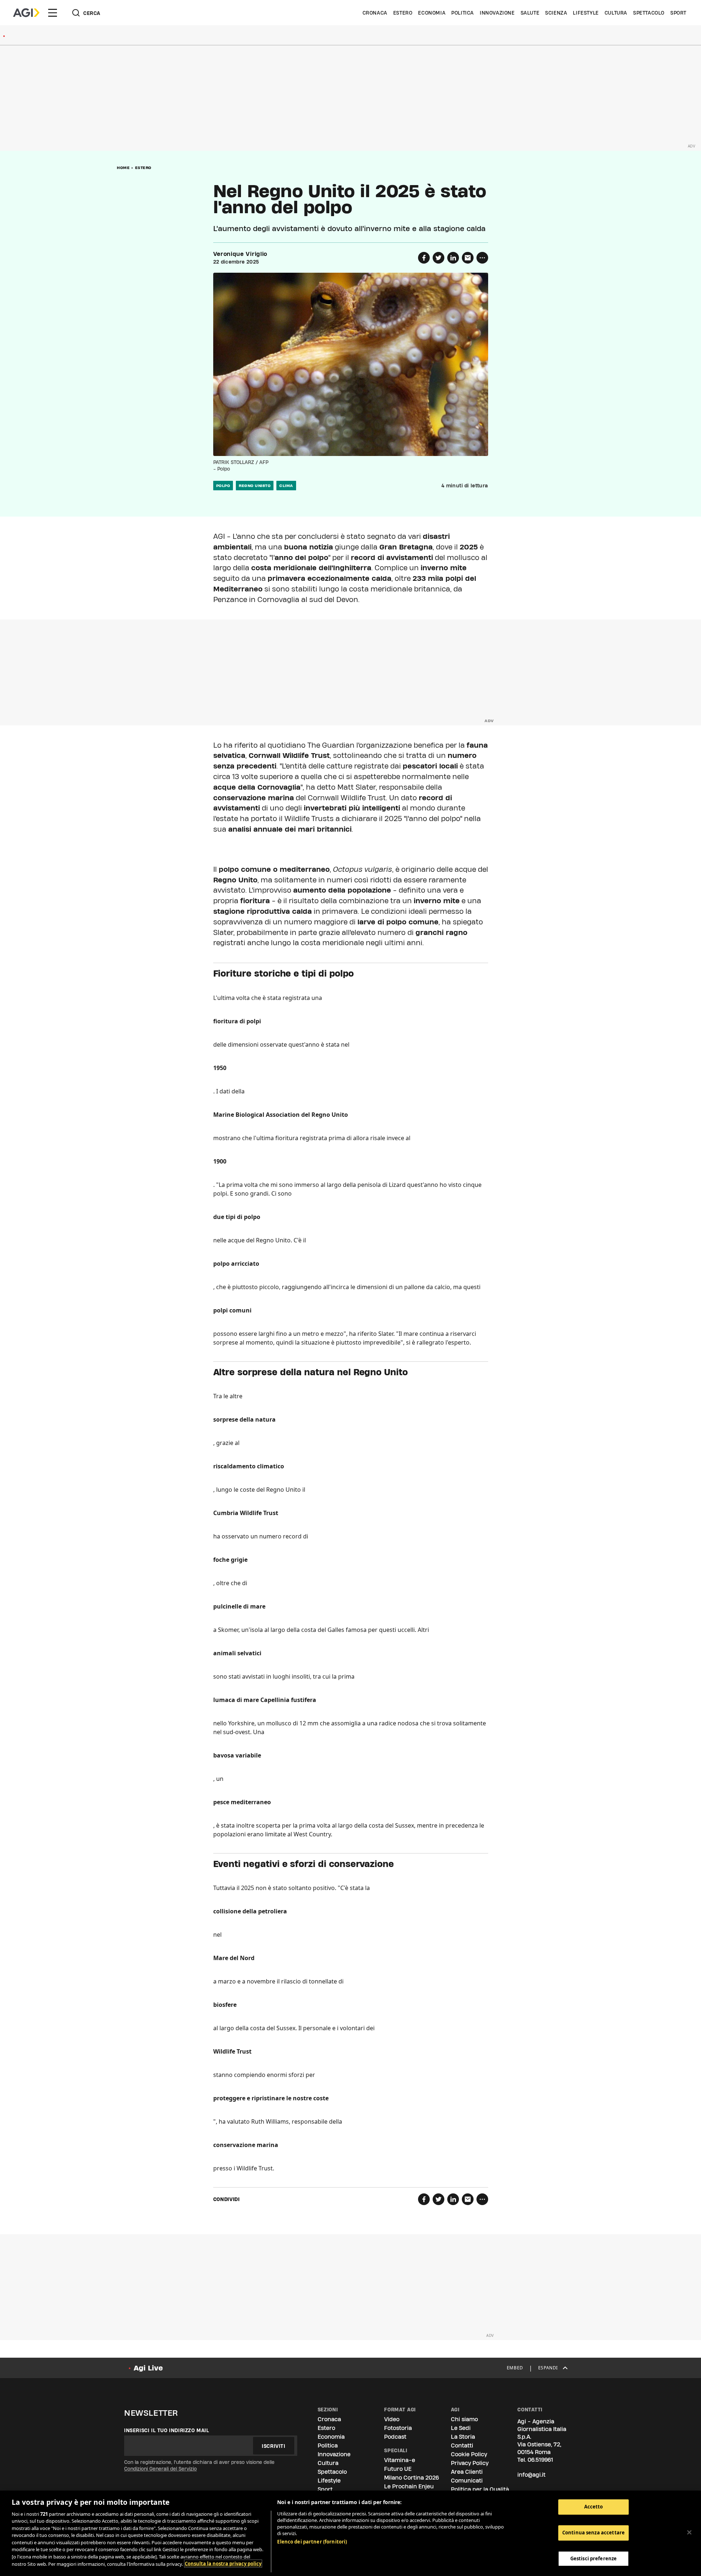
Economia (432, 13)
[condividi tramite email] (468, 258)
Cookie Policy (469, 2454)
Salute (530, 13)
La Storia (463, 2437)
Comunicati (467, 2481)
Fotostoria (398, 2428)
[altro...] (482, 258)
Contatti (462, 2445)
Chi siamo (464, 2419)
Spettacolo (649, 13)
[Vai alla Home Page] (26, 13)
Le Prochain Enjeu (409, 2486)
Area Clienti (467, 2472)
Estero (403, 13)
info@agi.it (531, 2475)
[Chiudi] (689, 2532)
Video (392, 2419)
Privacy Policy (470, 2463)
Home (123, 168)
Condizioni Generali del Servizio (160, 2469)
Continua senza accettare (593, 2533)
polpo (223, 486)
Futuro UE (398, 2469)
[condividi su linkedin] (453, 258)
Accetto (594, 2507)
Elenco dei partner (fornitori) (312, 2542)
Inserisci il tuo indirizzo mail (167, 2430)
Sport (678, 13)
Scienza (556, 13)
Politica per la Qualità (480, 2489)
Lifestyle (586, 13)
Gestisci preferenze (593, 2558)
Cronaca (375, 13)
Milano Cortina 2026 (411, 2478)
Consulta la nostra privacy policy (223, 2564)
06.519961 (540, 2460)
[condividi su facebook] (424, 258)
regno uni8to (255, 486)
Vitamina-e (400, 2460)
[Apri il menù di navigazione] (53, 13)
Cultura (616, 13)
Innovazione (497, 13)
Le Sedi (461, 2428)
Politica (463, 13)
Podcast (395, 2437)
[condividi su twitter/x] (438, 258)
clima (286, 486)
